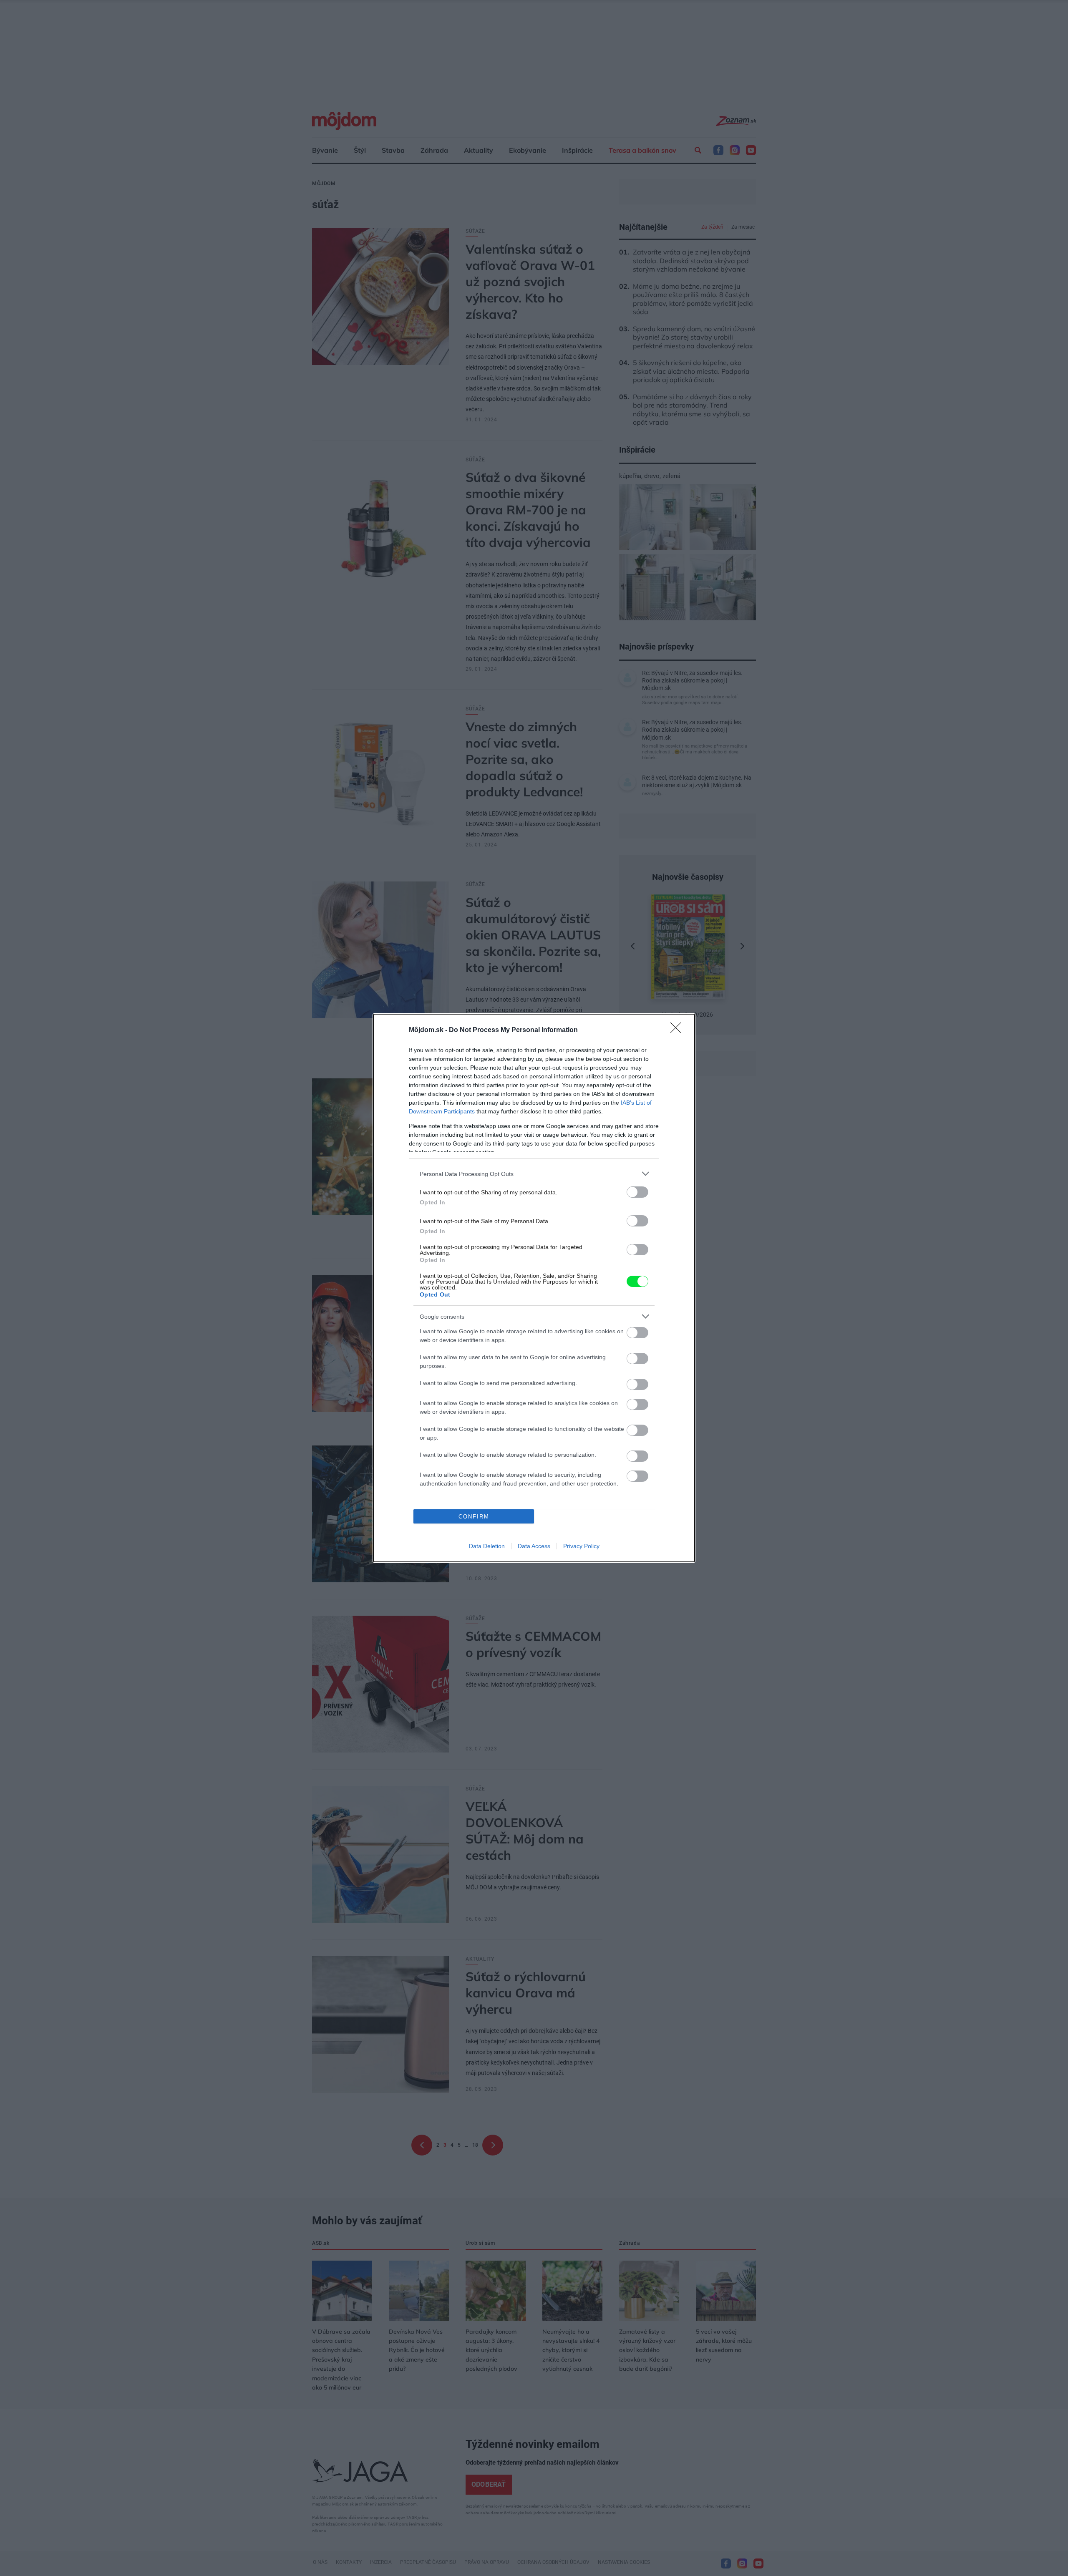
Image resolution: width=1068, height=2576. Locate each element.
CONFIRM (474, 1517)
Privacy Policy (581, 1546)
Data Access (534, 1546)
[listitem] (534, 1174)
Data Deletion (487, 1546)
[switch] (637, 1192)
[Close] (678, 1030)
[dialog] (534, 1288)
